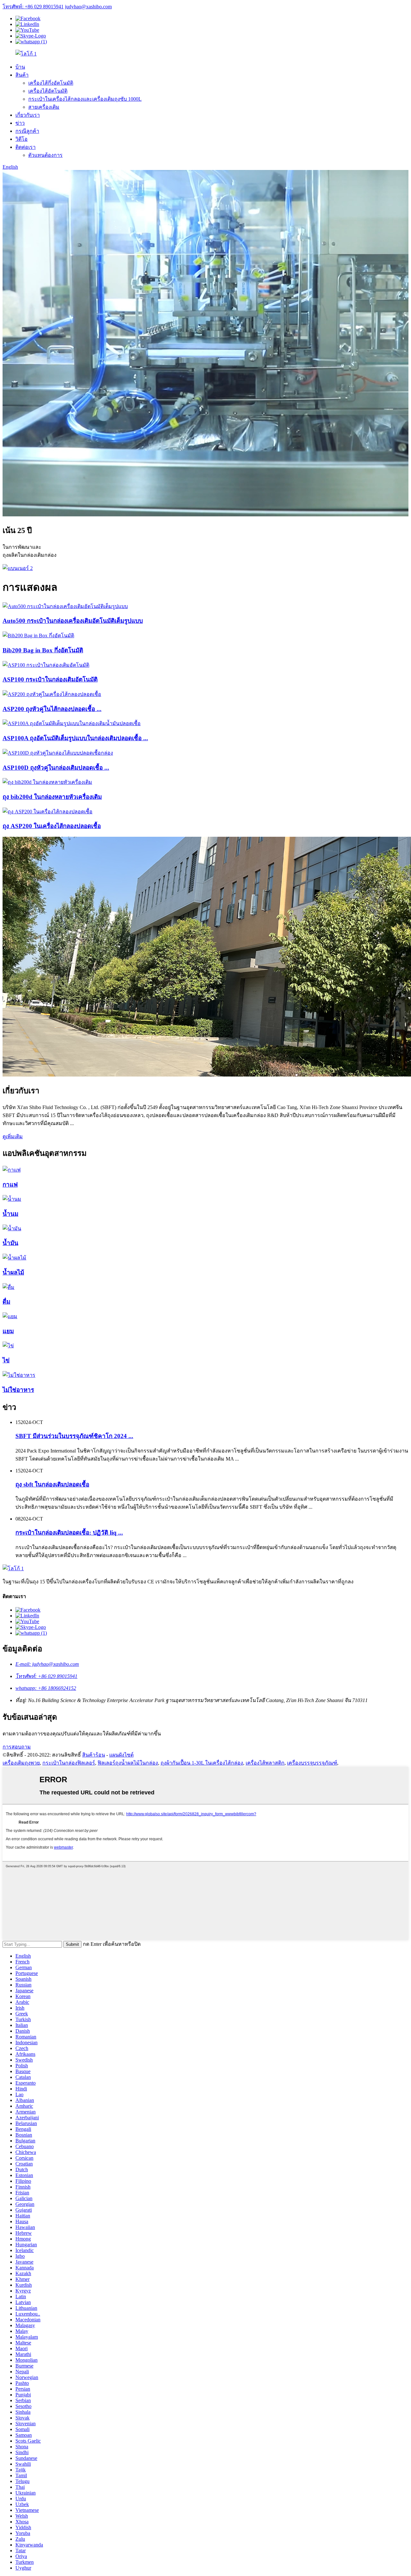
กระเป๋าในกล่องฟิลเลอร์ (69, 1763)
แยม (8, 1331)
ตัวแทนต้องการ (45, 155)
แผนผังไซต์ (121, 1755)
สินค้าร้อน (94, 1755)
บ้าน (20, 67)
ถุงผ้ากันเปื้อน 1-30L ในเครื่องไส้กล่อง (202, 1763)
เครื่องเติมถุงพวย (21, 1763)
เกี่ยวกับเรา (28, 115)
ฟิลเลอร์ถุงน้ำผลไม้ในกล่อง (128, 1763)
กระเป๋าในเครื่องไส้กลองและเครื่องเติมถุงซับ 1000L (85, 99)
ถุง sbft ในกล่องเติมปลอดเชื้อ (52, 1484)
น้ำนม (10, 1214)
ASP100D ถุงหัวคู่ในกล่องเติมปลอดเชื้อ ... (56, 768)
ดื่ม (6, 1302)
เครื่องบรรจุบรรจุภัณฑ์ (312, 1763)
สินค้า (22, 75)
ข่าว (20, 123)
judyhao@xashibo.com (88, 7)
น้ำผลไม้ (13, 1272)
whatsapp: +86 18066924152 (46, 1688)
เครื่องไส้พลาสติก (265, 1763)
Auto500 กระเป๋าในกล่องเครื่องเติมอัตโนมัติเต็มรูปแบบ (73, 621)
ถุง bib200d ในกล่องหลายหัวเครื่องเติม (52, 797)
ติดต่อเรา (26, 147)
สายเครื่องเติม (44, 107)
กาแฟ (10, 1185)
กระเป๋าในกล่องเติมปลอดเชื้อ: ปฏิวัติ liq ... (69, 1533)
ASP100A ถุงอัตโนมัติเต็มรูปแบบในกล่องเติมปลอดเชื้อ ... (75, 738)
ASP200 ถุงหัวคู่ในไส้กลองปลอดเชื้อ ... (52, 709)
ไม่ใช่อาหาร (18, 1390)
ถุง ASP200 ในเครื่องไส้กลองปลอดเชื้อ (52, 826)
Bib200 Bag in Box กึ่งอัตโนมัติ (43, 650)
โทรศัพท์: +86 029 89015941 (33, 7)
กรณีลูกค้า (27, 131)
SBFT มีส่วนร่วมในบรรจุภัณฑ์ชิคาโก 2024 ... (74, 1436)
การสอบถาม (17, 1747)
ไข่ (6, 1360)
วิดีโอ (22, 139)
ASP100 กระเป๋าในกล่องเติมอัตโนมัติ (50, 679)
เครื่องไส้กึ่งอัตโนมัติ (51, 83)
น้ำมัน (10, 1243)
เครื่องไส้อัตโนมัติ (48, 91)
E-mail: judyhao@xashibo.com (47, 1664)
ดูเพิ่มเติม (13, 1136)
